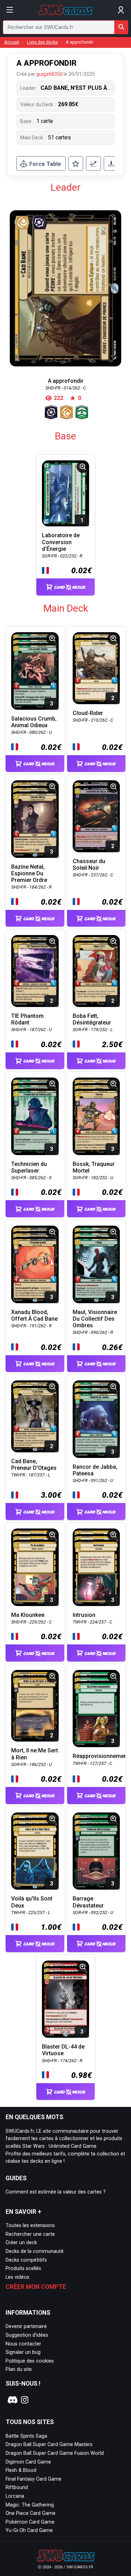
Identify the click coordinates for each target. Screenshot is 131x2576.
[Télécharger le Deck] (111, 163)
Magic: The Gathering (30, 2505)
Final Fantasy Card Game (34, 2479)
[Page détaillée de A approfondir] (65, 288)
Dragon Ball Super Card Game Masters (49, 2444)
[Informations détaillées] (83, 467)
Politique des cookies (30, 2361)
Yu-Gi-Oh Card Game (29, 2530)
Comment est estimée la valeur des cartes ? (56, 2192)
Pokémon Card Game (30, 2522)
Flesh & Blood (21, 2470)
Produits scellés (23, 2268)
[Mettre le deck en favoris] (76, 163)
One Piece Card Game (31, 2513)
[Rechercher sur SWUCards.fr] (121, 27)
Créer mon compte (36, 2287)
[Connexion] (121, 10)
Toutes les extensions (30, 2225)
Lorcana (15, 2496)
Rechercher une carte (30, 2234)
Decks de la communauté (35, 2251)
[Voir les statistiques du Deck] (93, 163)
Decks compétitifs (26, 2260)
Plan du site (19, 2369)
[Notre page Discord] (12, 2400)
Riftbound (17, 2487)
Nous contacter (23, 2344)
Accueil (12, 42)
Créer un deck (21, 2243)
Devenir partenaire (26, 2326)
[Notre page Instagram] (25, 2400)
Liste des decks (42, 42)
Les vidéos (17, 2277)
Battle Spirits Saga (26, 2436)
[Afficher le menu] (10, 10)
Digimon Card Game (28, 2462)
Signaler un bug (23, 2352)
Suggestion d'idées (27, 2335)
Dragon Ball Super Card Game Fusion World (55, 2453)
